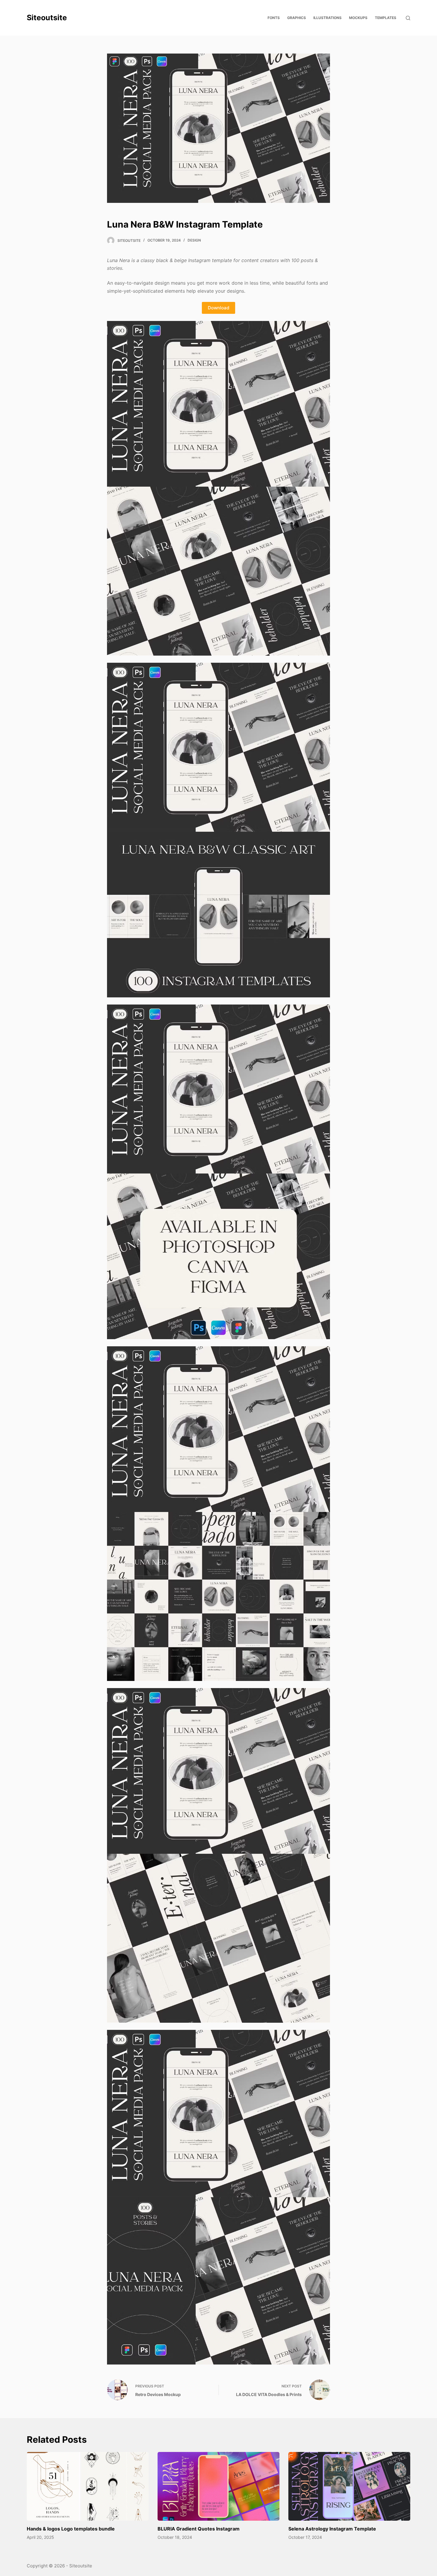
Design (194, 240)
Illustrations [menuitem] (327, 18)
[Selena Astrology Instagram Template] (349, 2486)
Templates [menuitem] (386, 18)
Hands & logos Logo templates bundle (71, 2529)
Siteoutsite (47, 18)
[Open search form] (408, 18)
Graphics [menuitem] (297, 18)
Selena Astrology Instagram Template (332, 2529)
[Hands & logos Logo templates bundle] (88, 2486)
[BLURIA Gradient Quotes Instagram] (218, 2486)
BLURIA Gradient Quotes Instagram (199, 2529)
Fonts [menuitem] (274, 18)
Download (218, 308)
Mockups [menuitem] (358, 18)
